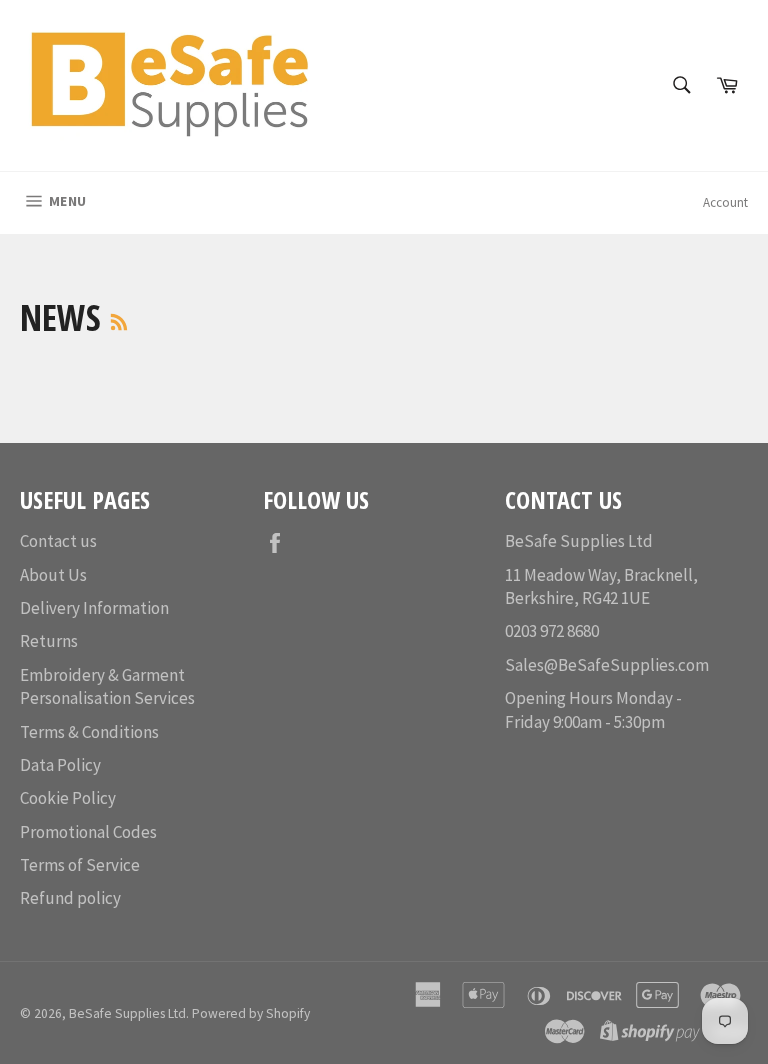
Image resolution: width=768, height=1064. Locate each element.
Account (725, 202)
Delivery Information (94, 608)
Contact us (58, 541)
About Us (53, 575)
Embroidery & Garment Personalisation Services (107, 686)
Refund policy (70, 898)
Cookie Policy (68, 798)
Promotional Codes (88, 832)
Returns (49, 641)
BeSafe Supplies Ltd (127, 1013)
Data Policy (60, 765)
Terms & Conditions (89, 732)
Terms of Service (80, 865)
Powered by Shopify (251, 1013)
